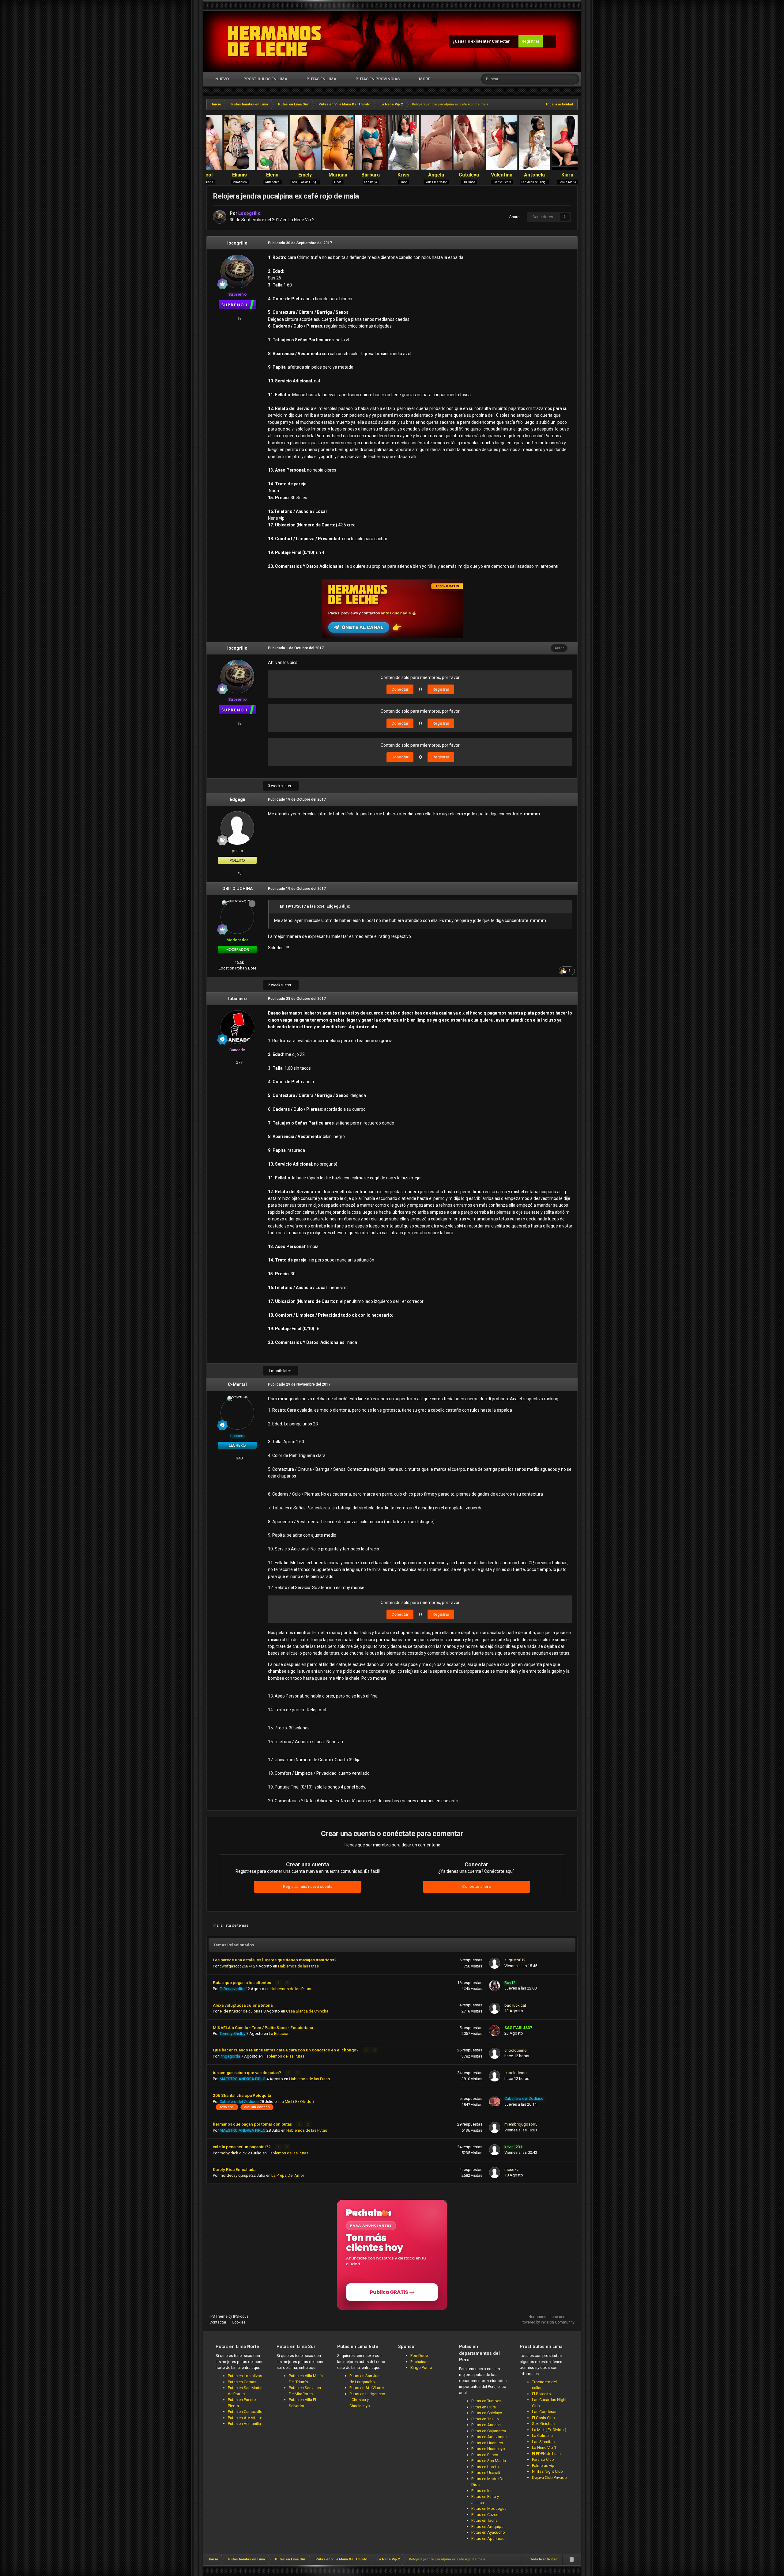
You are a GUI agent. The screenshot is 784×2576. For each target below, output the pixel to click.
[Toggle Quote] (277, 906)
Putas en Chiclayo (487, 2413)
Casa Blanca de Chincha (307, 2011)
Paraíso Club (543, 2459)
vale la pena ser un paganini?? (242, 2147)
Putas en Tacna (484, 2520)
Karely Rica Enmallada (234, 2169)
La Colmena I (543, 2436)
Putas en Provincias (378, 79)
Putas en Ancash (486, 2425)
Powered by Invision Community (548, 2322)
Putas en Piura (484, 2407)
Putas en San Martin (489, 2461)
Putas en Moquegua (489, 2508)
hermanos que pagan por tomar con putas (253, 2124)
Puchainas (419, 2362)
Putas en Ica (482, 2491)
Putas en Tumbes (486, 2401)
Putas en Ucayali (486, 2473)
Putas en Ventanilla (244, 2424)
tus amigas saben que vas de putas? (247, 2073)
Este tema (551, 79)
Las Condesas (545, 2412)
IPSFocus (241, 2316)
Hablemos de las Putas (298, 1966)
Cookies (239, 2322)
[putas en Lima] (275, 41)
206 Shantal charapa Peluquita (242, 2095)
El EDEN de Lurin (546, 2454)
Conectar (400, 689)
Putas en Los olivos (245, 2376)
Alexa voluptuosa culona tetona (243, 2005)
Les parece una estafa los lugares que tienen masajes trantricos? (275, 1960)
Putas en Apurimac (488, 2538)
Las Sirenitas (543, 2442)
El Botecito (541, 2394)
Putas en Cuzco (485, 2515)
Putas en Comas (242, 2382)
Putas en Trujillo (485, 2419)
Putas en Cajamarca (489, 2431)
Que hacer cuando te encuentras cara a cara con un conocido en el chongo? (286, 2050)
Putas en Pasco (485, 2455)
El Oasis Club (543, 2418)
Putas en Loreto (485, 2467)
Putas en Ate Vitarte (245, 2418)
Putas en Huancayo (488, 2449)
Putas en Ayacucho (488, 2532)
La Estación (279, 2033)
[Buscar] (574, 79)
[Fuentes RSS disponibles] (571, 2559)
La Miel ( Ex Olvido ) (297, 2102)
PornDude (419, 2356)
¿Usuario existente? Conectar (482, 41)
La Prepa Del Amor (288, 2175)
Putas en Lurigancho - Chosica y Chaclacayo (367, 2400)
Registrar (531, 41)
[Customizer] (549, 41)
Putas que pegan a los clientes (242, 1982)
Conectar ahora (476, 1886)
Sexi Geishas (543, 2424)
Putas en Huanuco (487, 2443)
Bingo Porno (421, 2367)
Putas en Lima (321, 79)
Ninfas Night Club (547, 2471)
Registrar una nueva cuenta (308, 1886)
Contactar (218, 2322)
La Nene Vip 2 (302, 220)
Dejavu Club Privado (549, 2477)
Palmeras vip (543, 2466)
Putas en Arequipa (487, 2527)
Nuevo (222, 79)
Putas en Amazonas (489, 2437)
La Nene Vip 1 (544, 2447)
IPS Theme (219, 2316)
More (424, 79)
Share (513, 217)
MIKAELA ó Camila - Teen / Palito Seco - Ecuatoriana (263, 2028)
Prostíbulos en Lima (265, 79)
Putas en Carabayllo (245, 2412)
